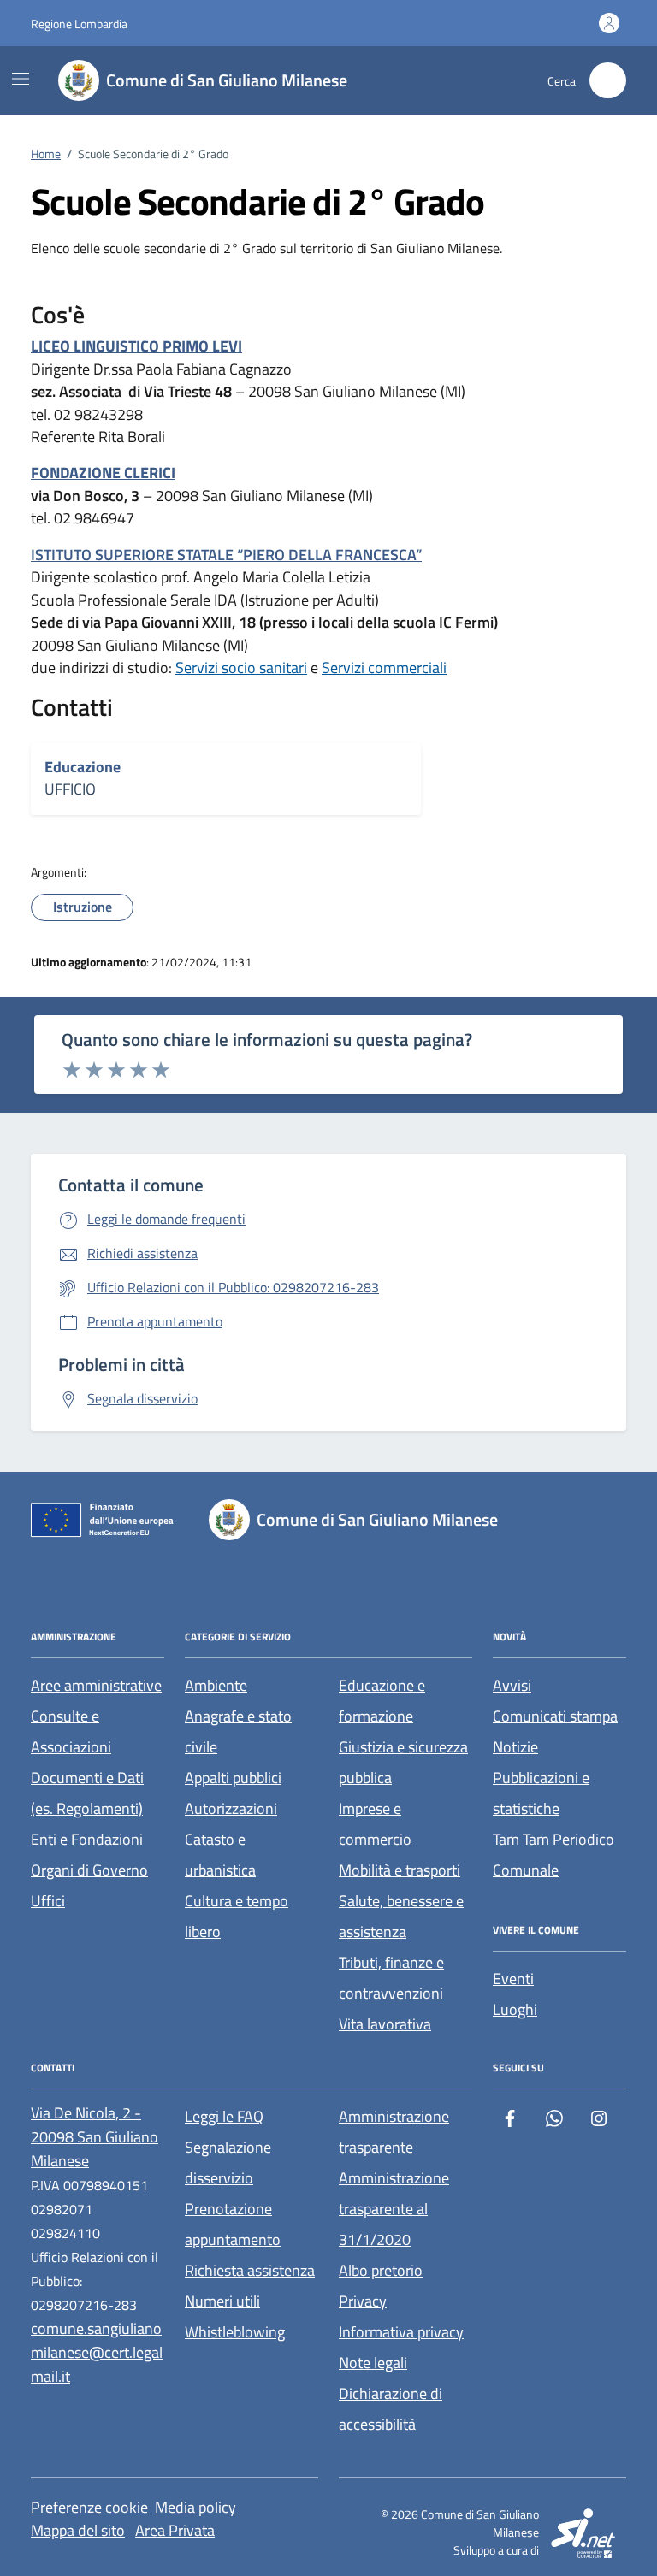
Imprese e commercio (375, 1824)
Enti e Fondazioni (87, 1839)
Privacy (363, 2301)
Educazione (83, 767)
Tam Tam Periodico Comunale (553, 1855)
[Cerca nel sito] (608, 81)
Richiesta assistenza (250, 2270)
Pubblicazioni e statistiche (541, 1793)
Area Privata (175, 2530)
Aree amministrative (96, 1685)
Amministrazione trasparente (394, 2132)
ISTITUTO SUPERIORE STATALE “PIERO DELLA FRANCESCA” (226, 555)
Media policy (195, 2507)
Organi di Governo (89, 1870)
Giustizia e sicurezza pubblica (403, 1762)
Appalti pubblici (233, 1778)
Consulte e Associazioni (71, 1731)
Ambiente (216, 1685)
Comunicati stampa (555, 1716)
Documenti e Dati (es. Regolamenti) (87, 1793)
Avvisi (512, 1685)
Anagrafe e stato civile (238, 1731)
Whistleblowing (235, 2332)
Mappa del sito (78, 2530)
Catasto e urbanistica (220, 1855)
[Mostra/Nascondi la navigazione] (21, 79)
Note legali (373, 2363)
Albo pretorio (381, 2270)
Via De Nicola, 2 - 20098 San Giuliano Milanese (95, 2137)
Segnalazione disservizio (228, 2162)
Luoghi (515, 2009)
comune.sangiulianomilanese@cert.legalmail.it (97, 2352)
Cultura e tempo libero (237, 1916)
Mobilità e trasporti (400, 1870)
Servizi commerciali (384, 668)
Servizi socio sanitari (241, 668)
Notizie (515, 1747)
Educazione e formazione (382, 1701)
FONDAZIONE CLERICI (103, 473)
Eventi (513, 1979)
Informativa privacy (401, 2332)
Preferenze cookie (89, 2507)
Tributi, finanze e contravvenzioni (391, 1978)
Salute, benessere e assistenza (401, 1916)
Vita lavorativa (385, 2024)
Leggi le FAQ (224, 2116)
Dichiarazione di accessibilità (391, 2409)
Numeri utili (222, 2301)
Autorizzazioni (231, 1808)
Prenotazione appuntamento (233, 2224)
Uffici (48, 1901)
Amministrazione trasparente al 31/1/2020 (394, 2209)
